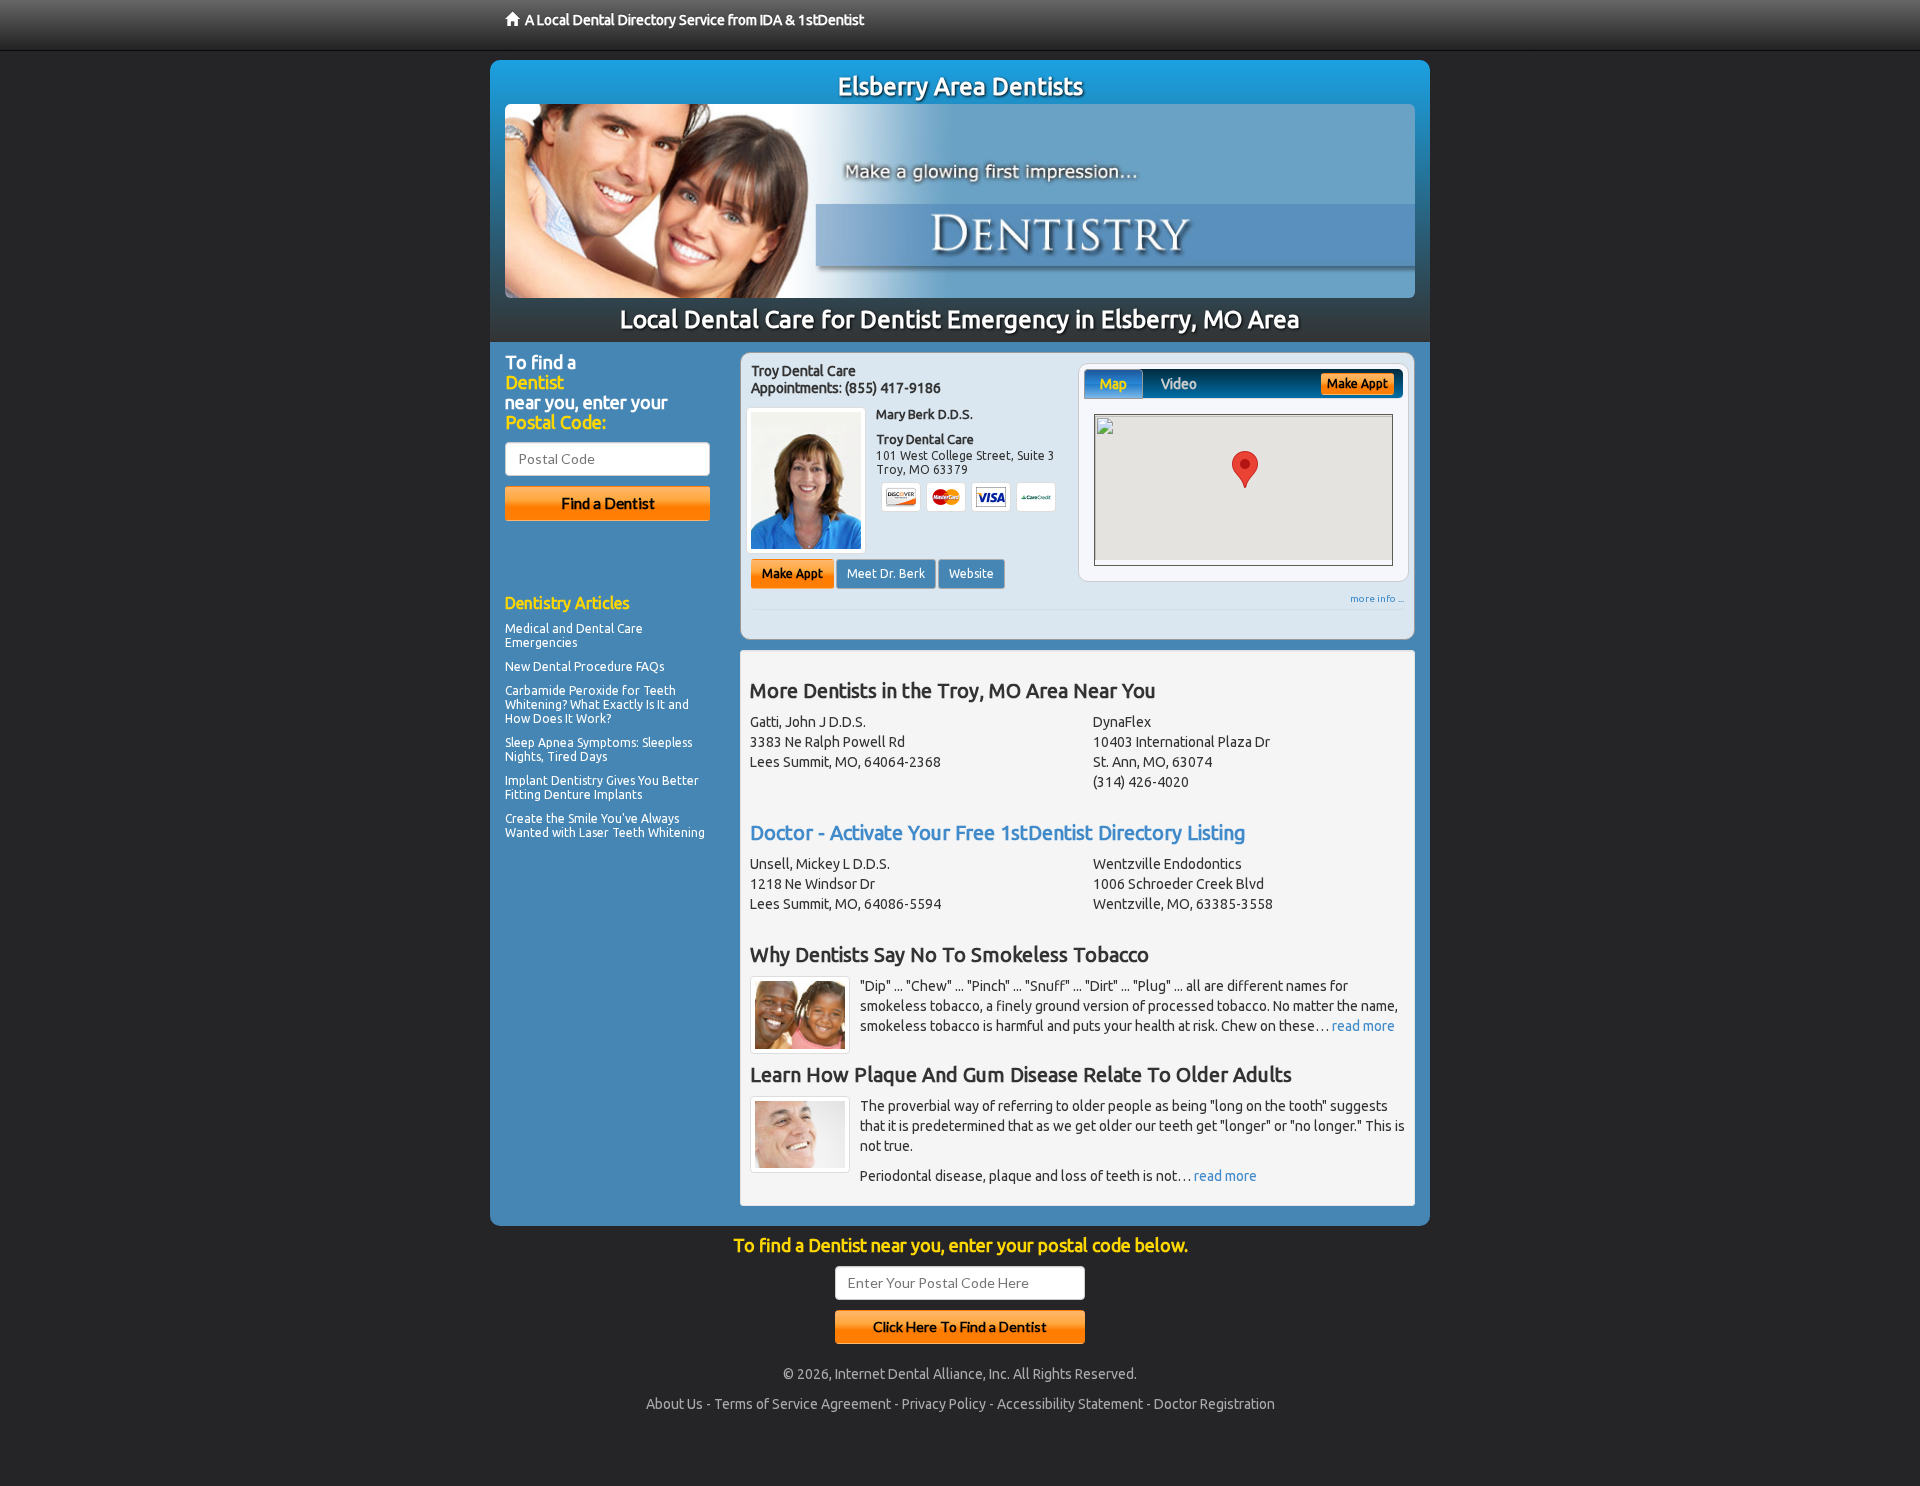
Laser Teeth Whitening (642, 832)
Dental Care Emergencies (574, 635)
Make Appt (792, 573)
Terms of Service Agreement (802, 1404)
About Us (674, 1404)
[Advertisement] (607, 1020)
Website (971, 573)
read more (1363, 1026)
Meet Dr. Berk (886, 573)
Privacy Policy (944, 1404)
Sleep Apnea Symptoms (570, 742)
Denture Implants (593, 794)
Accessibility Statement (1070, 1404)
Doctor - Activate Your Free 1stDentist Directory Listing (998, 832)
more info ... (1377, 598)
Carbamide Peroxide (562, 690)
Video (1179, 384)
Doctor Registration (1214, 1404)
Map (1113, 384)
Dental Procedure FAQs (598, 666)
